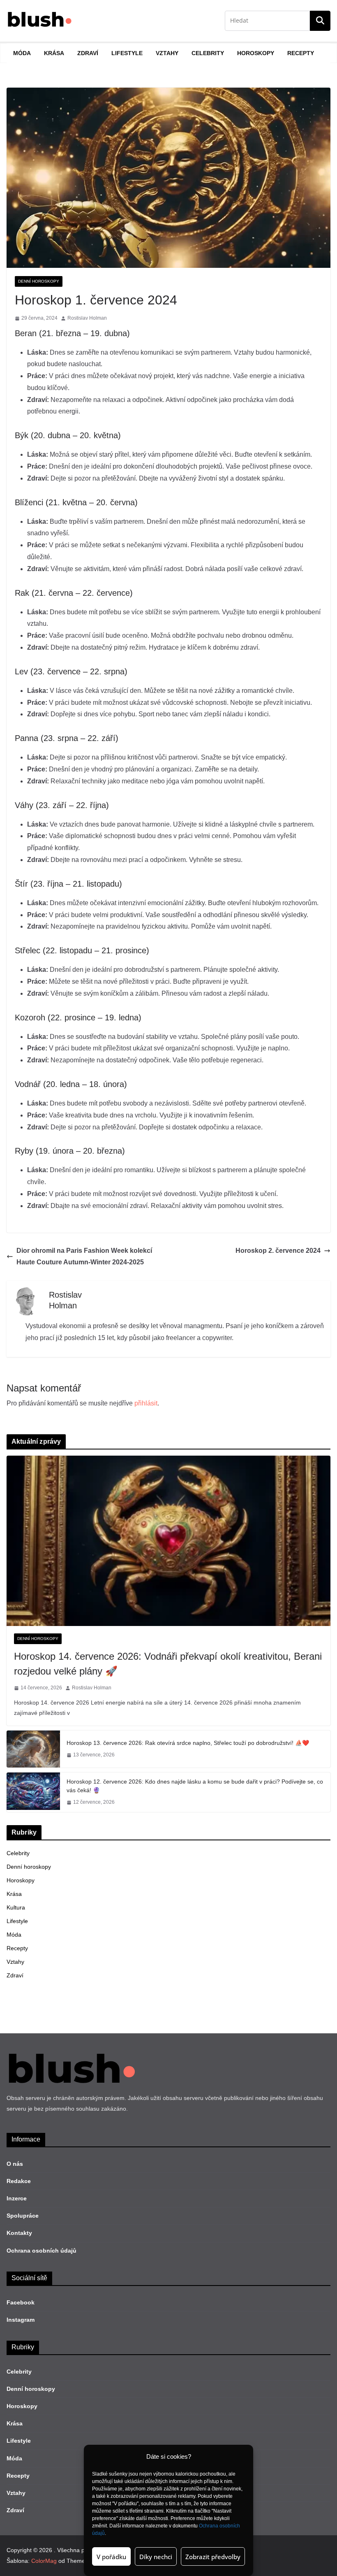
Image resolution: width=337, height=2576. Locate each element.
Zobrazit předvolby (213, 2557)
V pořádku (111, 2557)
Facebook (21, 2302)
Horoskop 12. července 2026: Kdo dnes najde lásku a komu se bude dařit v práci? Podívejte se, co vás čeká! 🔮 (195, 1786)
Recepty (301, 53)
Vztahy (167, 53)
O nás (15, 2164)
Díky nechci (156, 2557)
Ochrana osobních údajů (42, 2251)
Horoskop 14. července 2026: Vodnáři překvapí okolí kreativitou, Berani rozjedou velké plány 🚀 (168, 1664)
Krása (54, 53)
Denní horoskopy (39, 281)
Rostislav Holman (87, 318)
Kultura (16, 1907)
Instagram (21, 2320)
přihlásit (146, 1403)
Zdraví (88, 53)
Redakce (19, 2181)
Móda (22, 53)
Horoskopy (256, 53)
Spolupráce (23, 2216)
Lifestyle (127, 53)
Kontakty (19, 2233)
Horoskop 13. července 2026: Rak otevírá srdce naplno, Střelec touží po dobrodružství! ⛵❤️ (188, 1743)
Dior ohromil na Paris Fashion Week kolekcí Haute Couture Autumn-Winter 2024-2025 (84, 1257)
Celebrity (208, 53)
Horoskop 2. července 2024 (278, 1251)
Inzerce (17, 2198)
